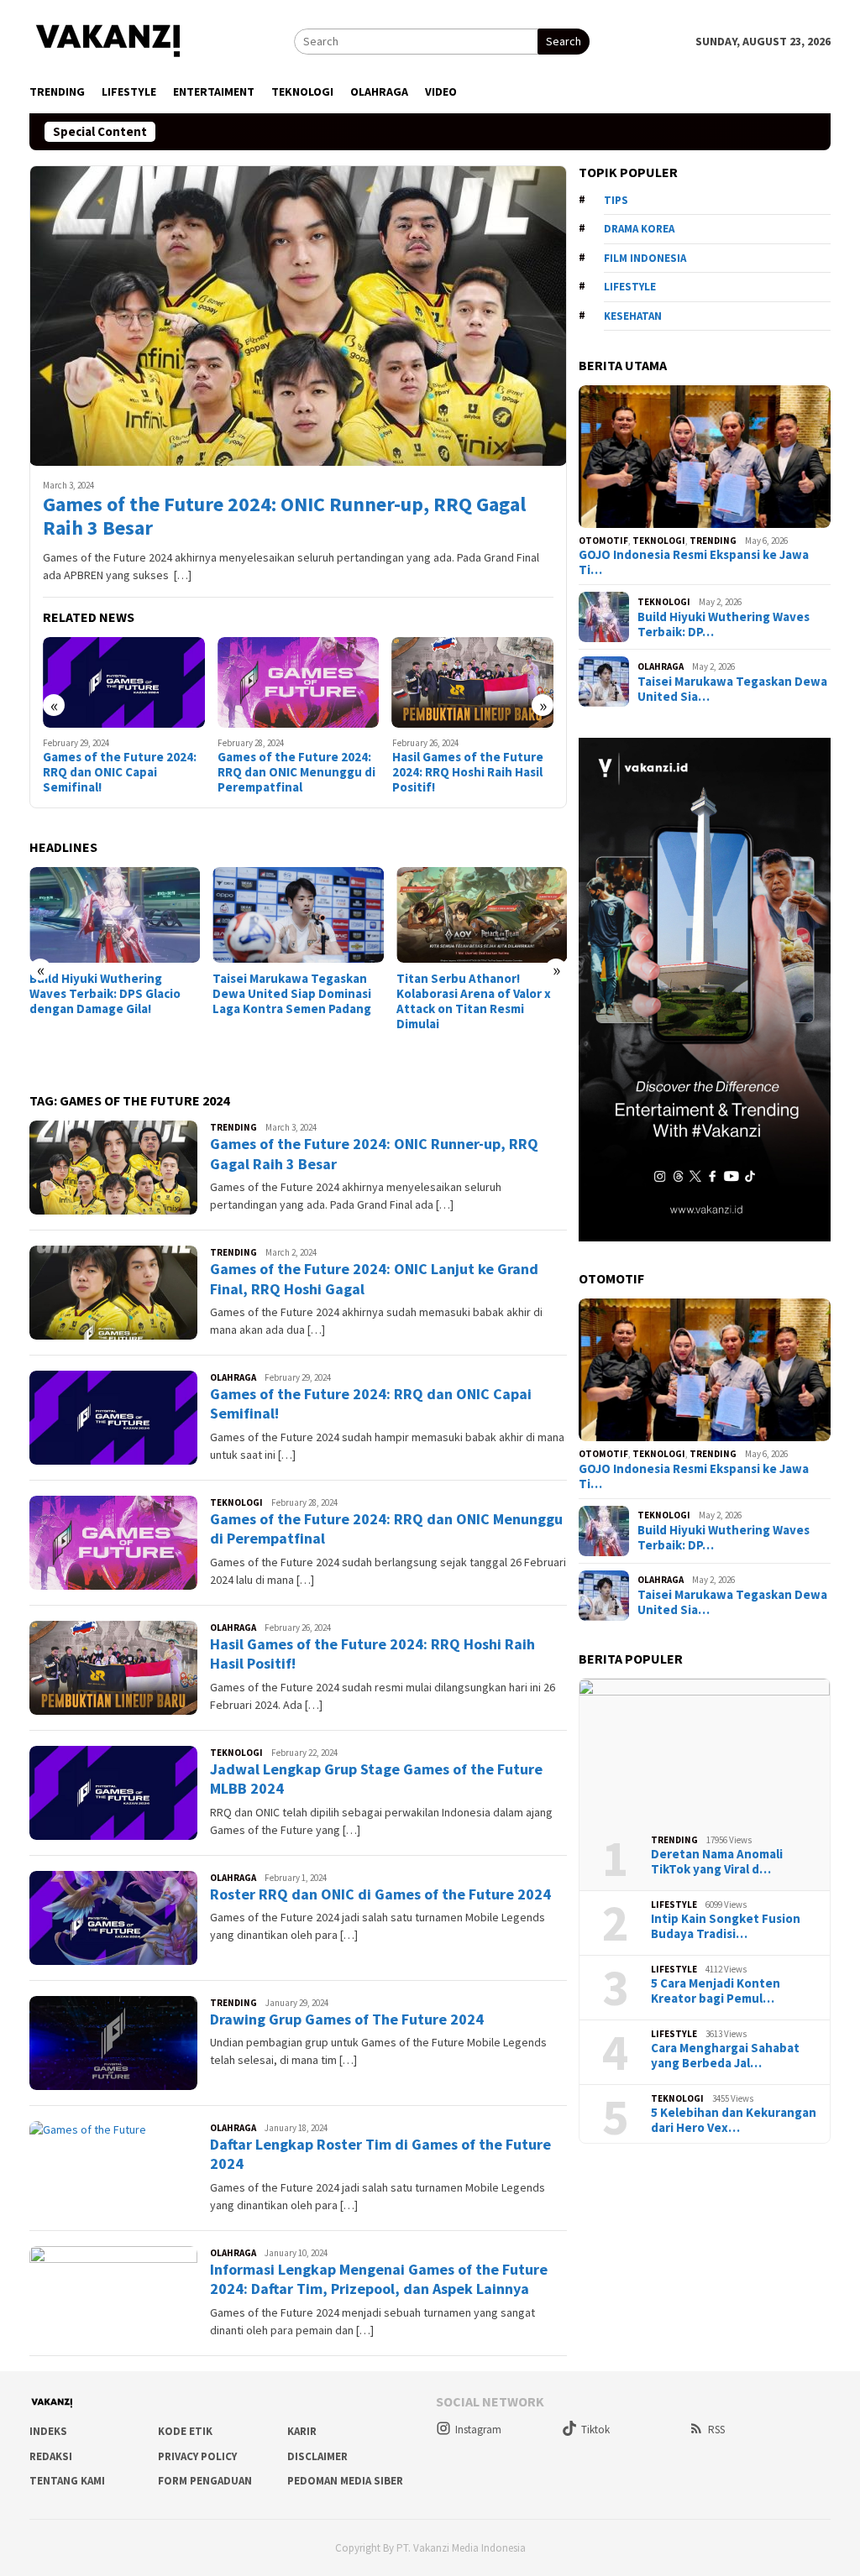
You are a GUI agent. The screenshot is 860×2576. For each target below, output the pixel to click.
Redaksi (51, 2456)
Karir (302, 2431)
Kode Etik (185, 2431)
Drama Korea (639, 229)
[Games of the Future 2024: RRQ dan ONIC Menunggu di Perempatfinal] (124, 682)
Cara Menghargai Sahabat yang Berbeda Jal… (725, 2056)
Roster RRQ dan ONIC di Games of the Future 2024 (380, 1894)
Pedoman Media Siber (345, 2481)
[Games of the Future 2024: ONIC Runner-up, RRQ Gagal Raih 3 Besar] (298, 316)
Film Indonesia (645, 258)
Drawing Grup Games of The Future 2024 (347, 2019)
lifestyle (630, 287)
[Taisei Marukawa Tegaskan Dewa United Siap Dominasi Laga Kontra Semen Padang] (115, 915)
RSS (716, 2430)
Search (564, 41)
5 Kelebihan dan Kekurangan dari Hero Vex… (734, 2120)
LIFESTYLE (674, 1905)
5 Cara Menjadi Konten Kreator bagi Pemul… (716, 1991)
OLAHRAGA (233, 1377)
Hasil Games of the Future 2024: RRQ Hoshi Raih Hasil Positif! (293, 772)
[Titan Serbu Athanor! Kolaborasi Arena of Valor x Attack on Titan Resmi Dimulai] (298, 915)
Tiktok (595, 2430)
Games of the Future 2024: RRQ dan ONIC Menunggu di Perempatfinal (122, 772)
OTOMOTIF (603, 541)
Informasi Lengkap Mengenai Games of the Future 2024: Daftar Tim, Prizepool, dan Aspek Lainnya (379, 2279)
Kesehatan (633, 316)
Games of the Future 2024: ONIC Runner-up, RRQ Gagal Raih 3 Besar (284, 517)
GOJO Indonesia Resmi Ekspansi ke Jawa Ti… (694, 562)
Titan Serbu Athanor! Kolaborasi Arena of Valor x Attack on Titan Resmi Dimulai (290, 1001)
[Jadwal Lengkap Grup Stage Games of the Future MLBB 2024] (473, 682)
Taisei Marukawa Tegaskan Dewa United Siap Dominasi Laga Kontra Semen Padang (109, 994)
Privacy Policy (197, 2456)
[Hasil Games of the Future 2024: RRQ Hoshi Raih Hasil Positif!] (299, 682)
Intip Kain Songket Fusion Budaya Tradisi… (726, 1926)
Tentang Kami (67, 2481)
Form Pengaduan (205, 2481)
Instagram (478, 2430)
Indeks (48, 2431)
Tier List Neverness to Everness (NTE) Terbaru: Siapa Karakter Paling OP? (470, 898)
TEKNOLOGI (236, 1502)
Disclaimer (317, 2456)
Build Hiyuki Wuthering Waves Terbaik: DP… (724, 624)
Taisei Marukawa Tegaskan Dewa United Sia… (732, 689)
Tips (616, 200)
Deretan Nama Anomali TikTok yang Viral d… (717, 1862)
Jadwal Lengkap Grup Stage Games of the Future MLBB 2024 (472, 772)
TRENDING (233, 1127)
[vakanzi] (109, 39)
